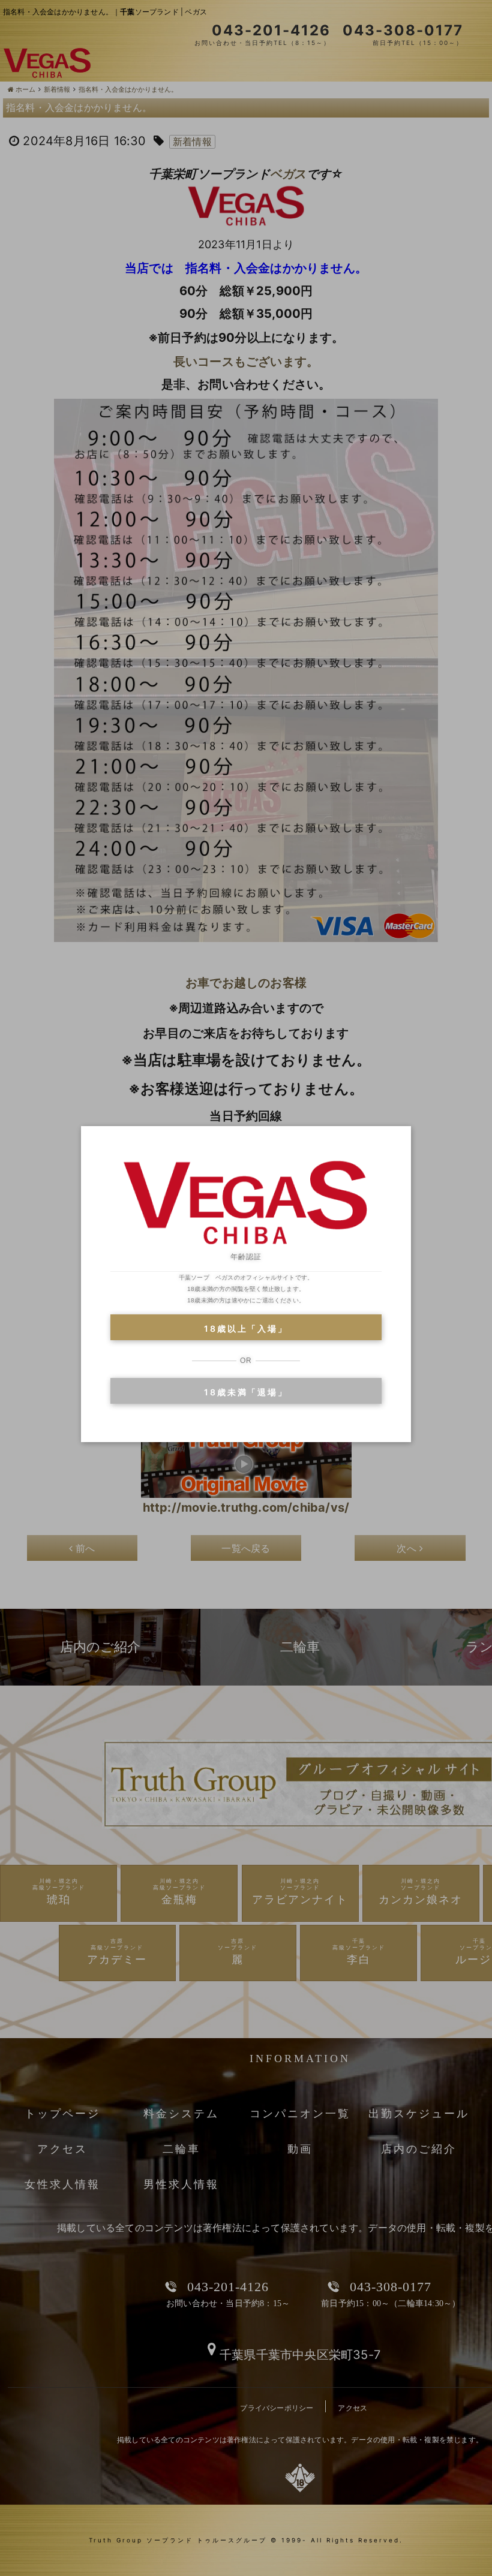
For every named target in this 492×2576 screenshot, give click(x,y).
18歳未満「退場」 (246, 1392)
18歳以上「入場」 (246, 1328)
